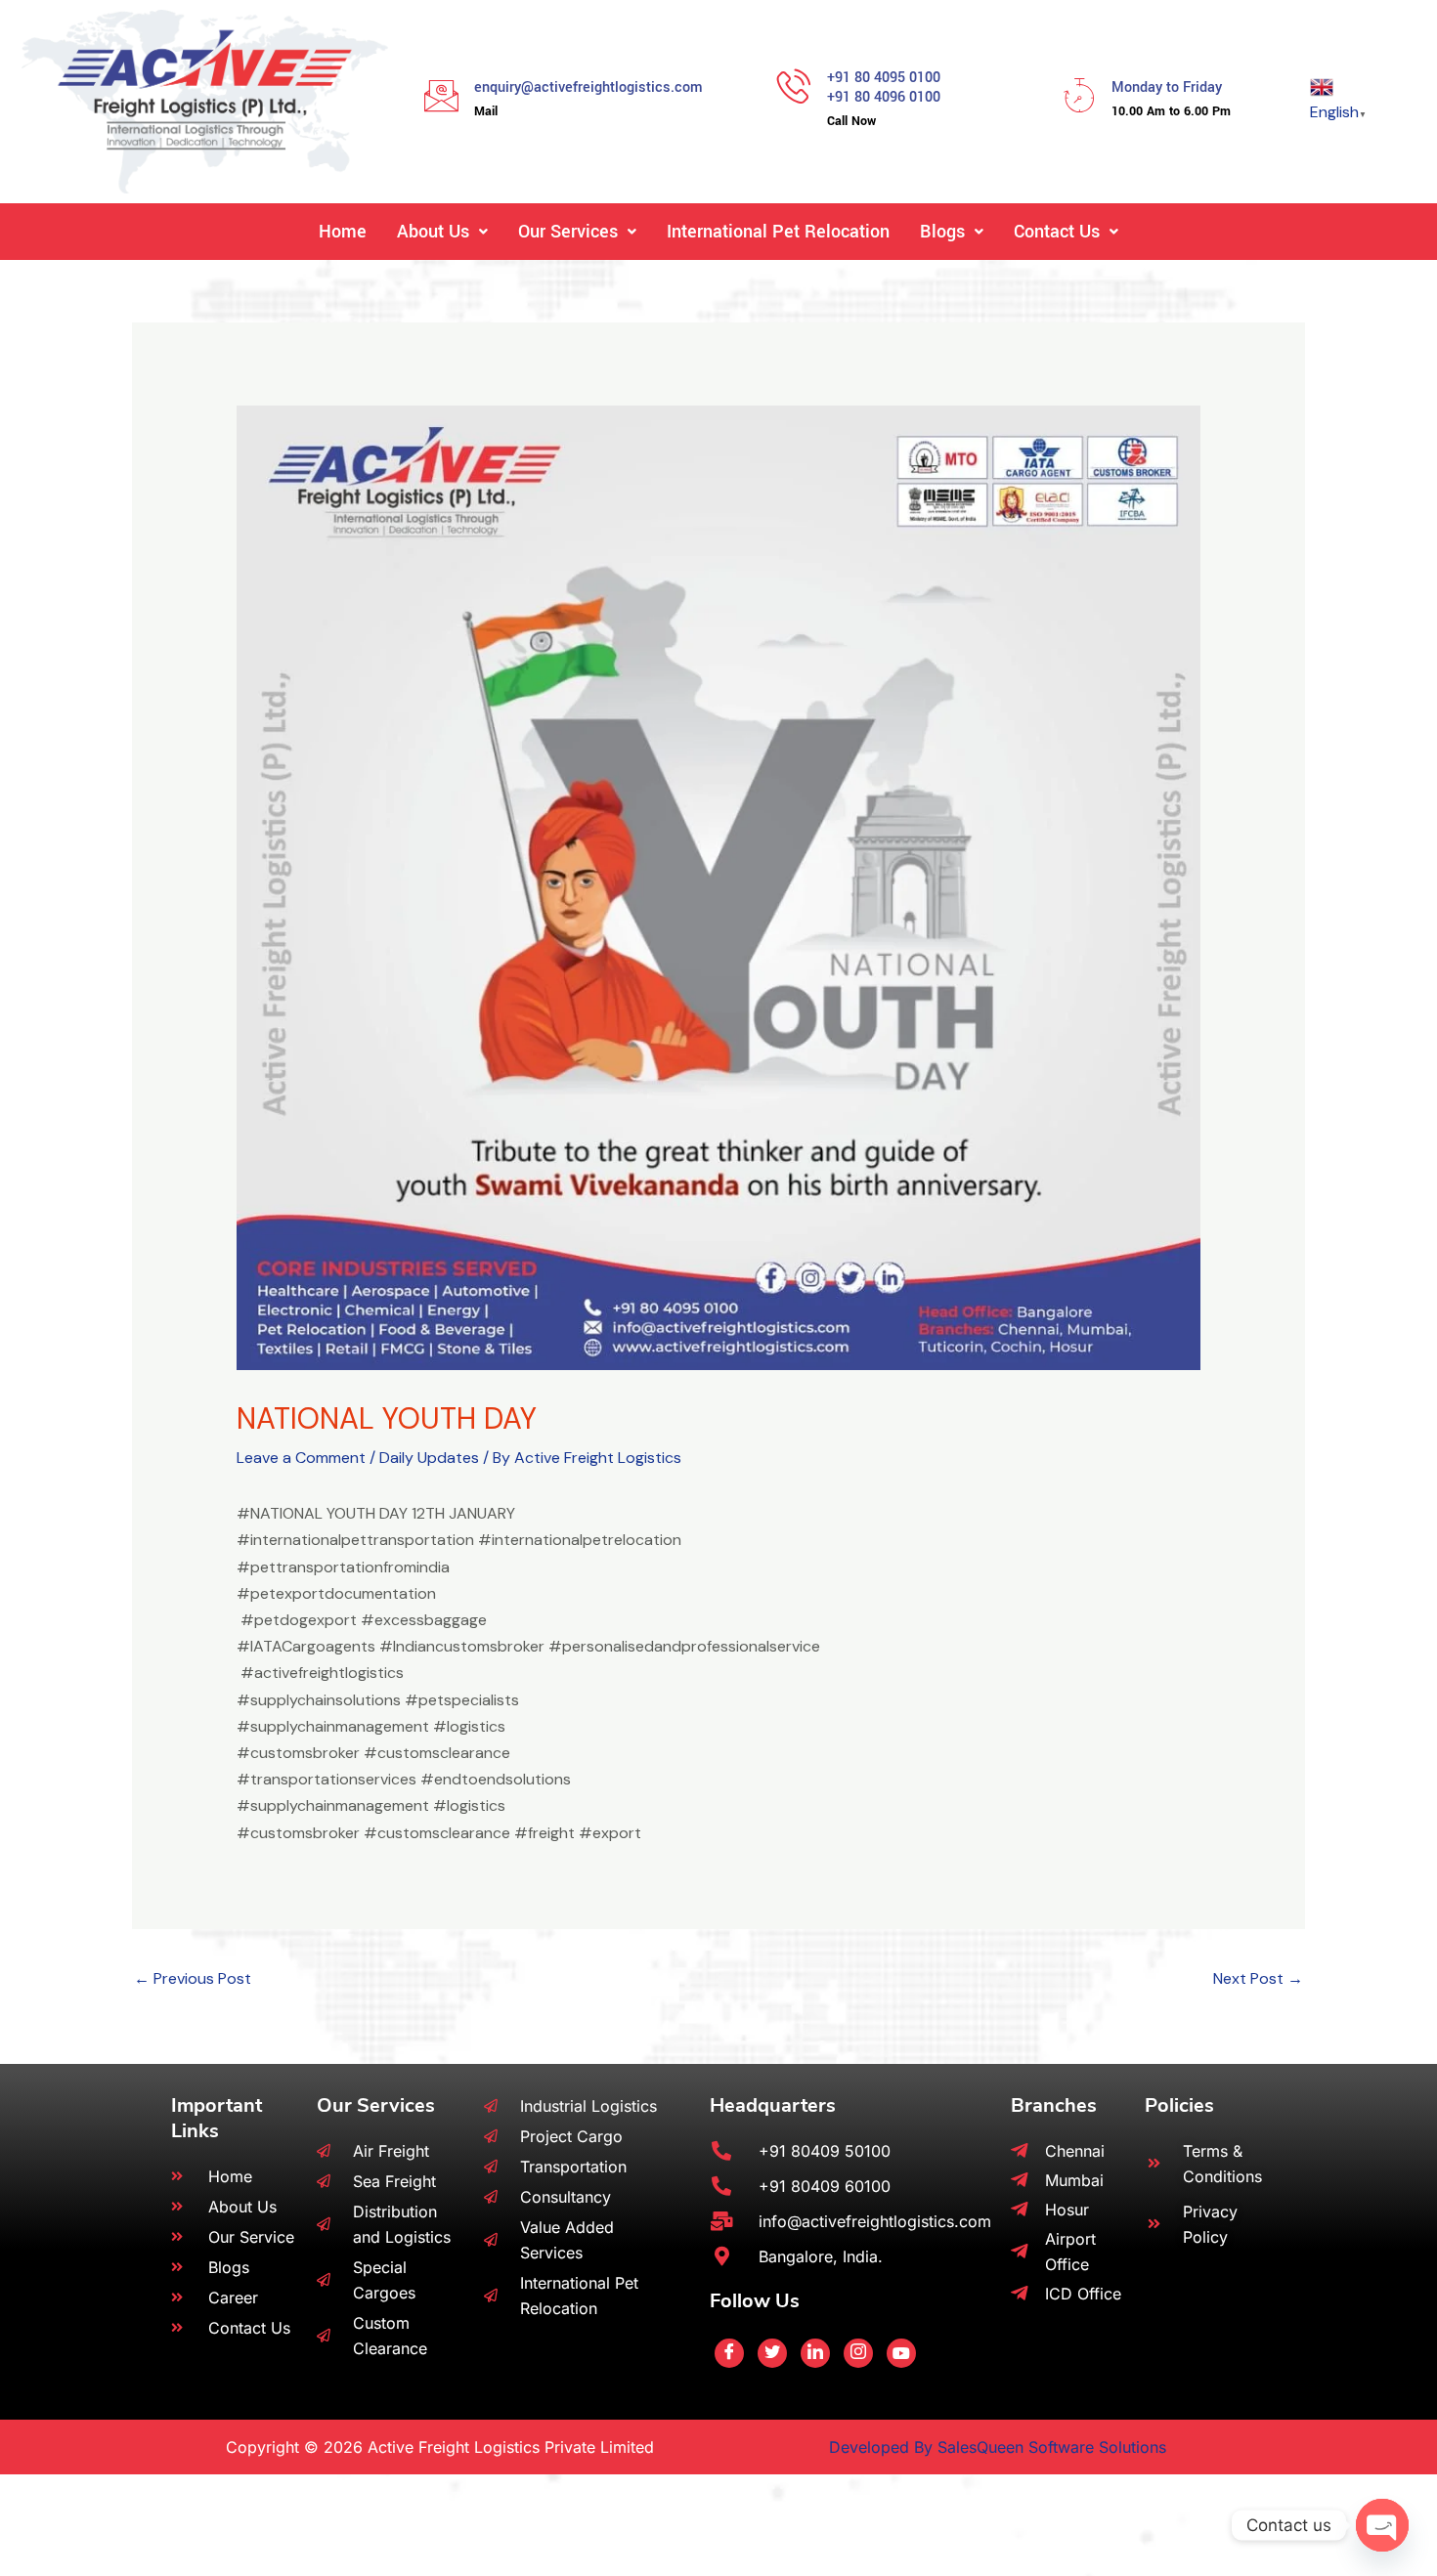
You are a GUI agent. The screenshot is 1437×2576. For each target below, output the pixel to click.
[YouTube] (901, 2353)
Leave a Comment (301, 1458)
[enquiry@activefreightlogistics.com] (441, 95)
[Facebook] (729, 2353)
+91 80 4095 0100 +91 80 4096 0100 (884, 88)
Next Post (1258, 1978)
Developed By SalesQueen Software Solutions (998, 2447)
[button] (442, 232)
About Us (433, 232)
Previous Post (193, 1978)
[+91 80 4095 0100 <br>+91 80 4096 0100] (794, 86)
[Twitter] (772, 2353)
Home (343, 232)
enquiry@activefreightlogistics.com (588, 87)
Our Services (568, 232)
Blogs (942, 232)
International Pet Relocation (778, 232)
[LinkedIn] (815, 2353)
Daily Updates (429, 1458)
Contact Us (1057, 232)
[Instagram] (858, 2353)
